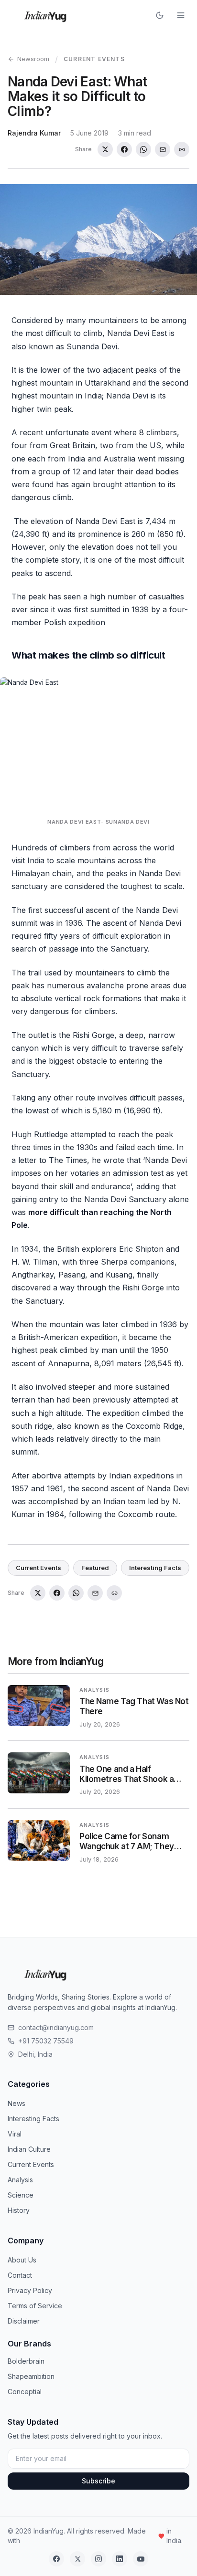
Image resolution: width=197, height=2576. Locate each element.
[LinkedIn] (120, 2559)
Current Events (94, 59)
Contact (20, 2275)
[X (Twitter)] (77, 2559)
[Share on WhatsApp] (143, 149)
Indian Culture (29, 2149)
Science (21, 2195)
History (19, 2210)
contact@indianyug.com (56, 2027)
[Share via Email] (163, 149)
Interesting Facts (155, 1568)
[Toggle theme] (160, 15)
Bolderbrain (26, 2361)
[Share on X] (105, 149)
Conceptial (25, 2392)
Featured (95, 1568)
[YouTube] (141, 2559)
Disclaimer (24, 2321)
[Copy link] (182, 149)
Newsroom (33, 59)
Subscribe (98, 2481)
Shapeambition (31, 2376)
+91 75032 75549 (46, 2041)
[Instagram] (98, 2559)
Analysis (20, 2180)
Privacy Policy (30, 2290)
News (16, 2103)
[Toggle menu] (181, 15)
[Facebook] (56, 2559)
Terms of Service (35, 2306)
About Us (22, 2260)
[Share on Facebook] (124, 149)
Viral (15, 2134)
